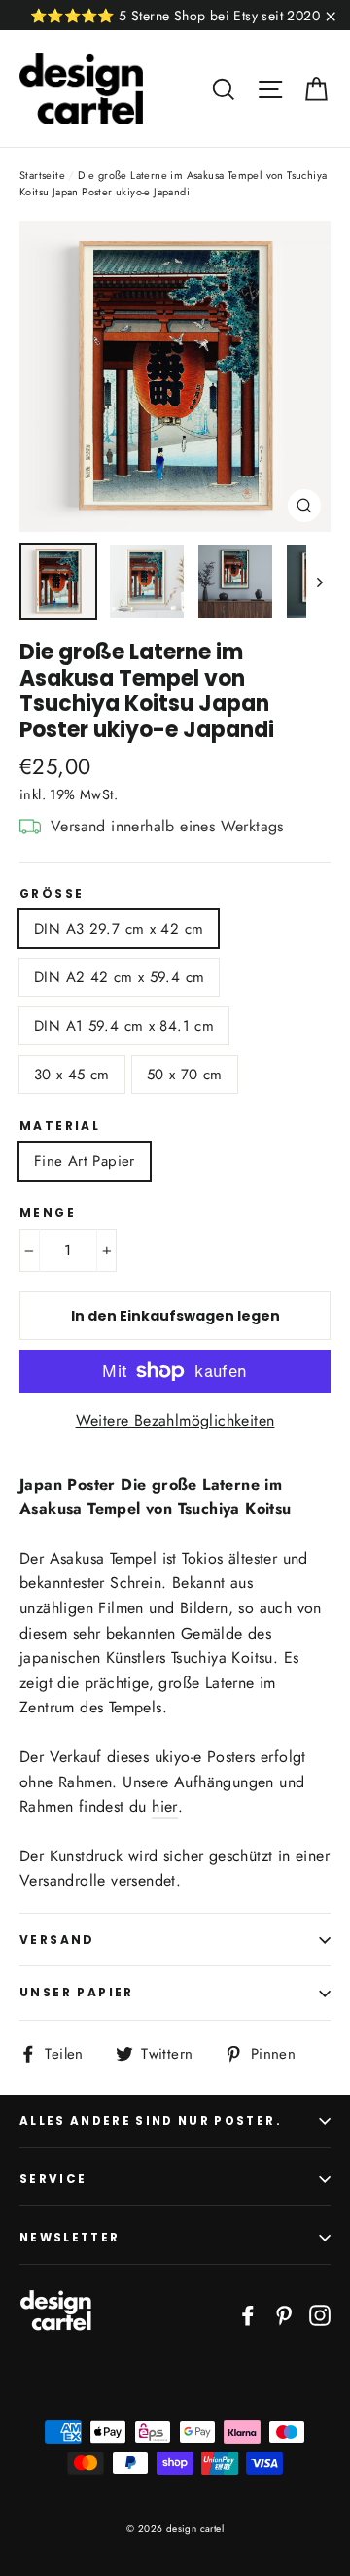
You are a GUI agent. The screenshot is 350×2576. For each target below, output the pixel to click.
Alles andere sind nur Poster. (151, 2121)
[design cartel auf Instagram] (320, 2314)
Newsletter (70, 2238)
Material (60, 1126)
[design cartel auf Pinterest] (284, 2314)
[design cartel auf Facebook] (248, 2314)
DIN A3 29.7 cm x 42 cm (119, 929)
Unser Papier (77, 1992)
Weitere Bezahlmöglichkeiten (175, 1420)
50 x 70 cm (185, 1075)
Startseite (42, 175)
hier (165, 1806)
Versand (57, 1940)
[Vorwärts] (318, 582)
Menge (48, 1213)
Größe (52, 894)
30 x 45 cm (72, 1075)
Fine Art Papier (85, 1161)
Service (53, 2179)
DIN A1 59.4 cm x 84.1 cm (124, 1026)
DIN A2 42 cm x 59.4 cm (119, 977)
